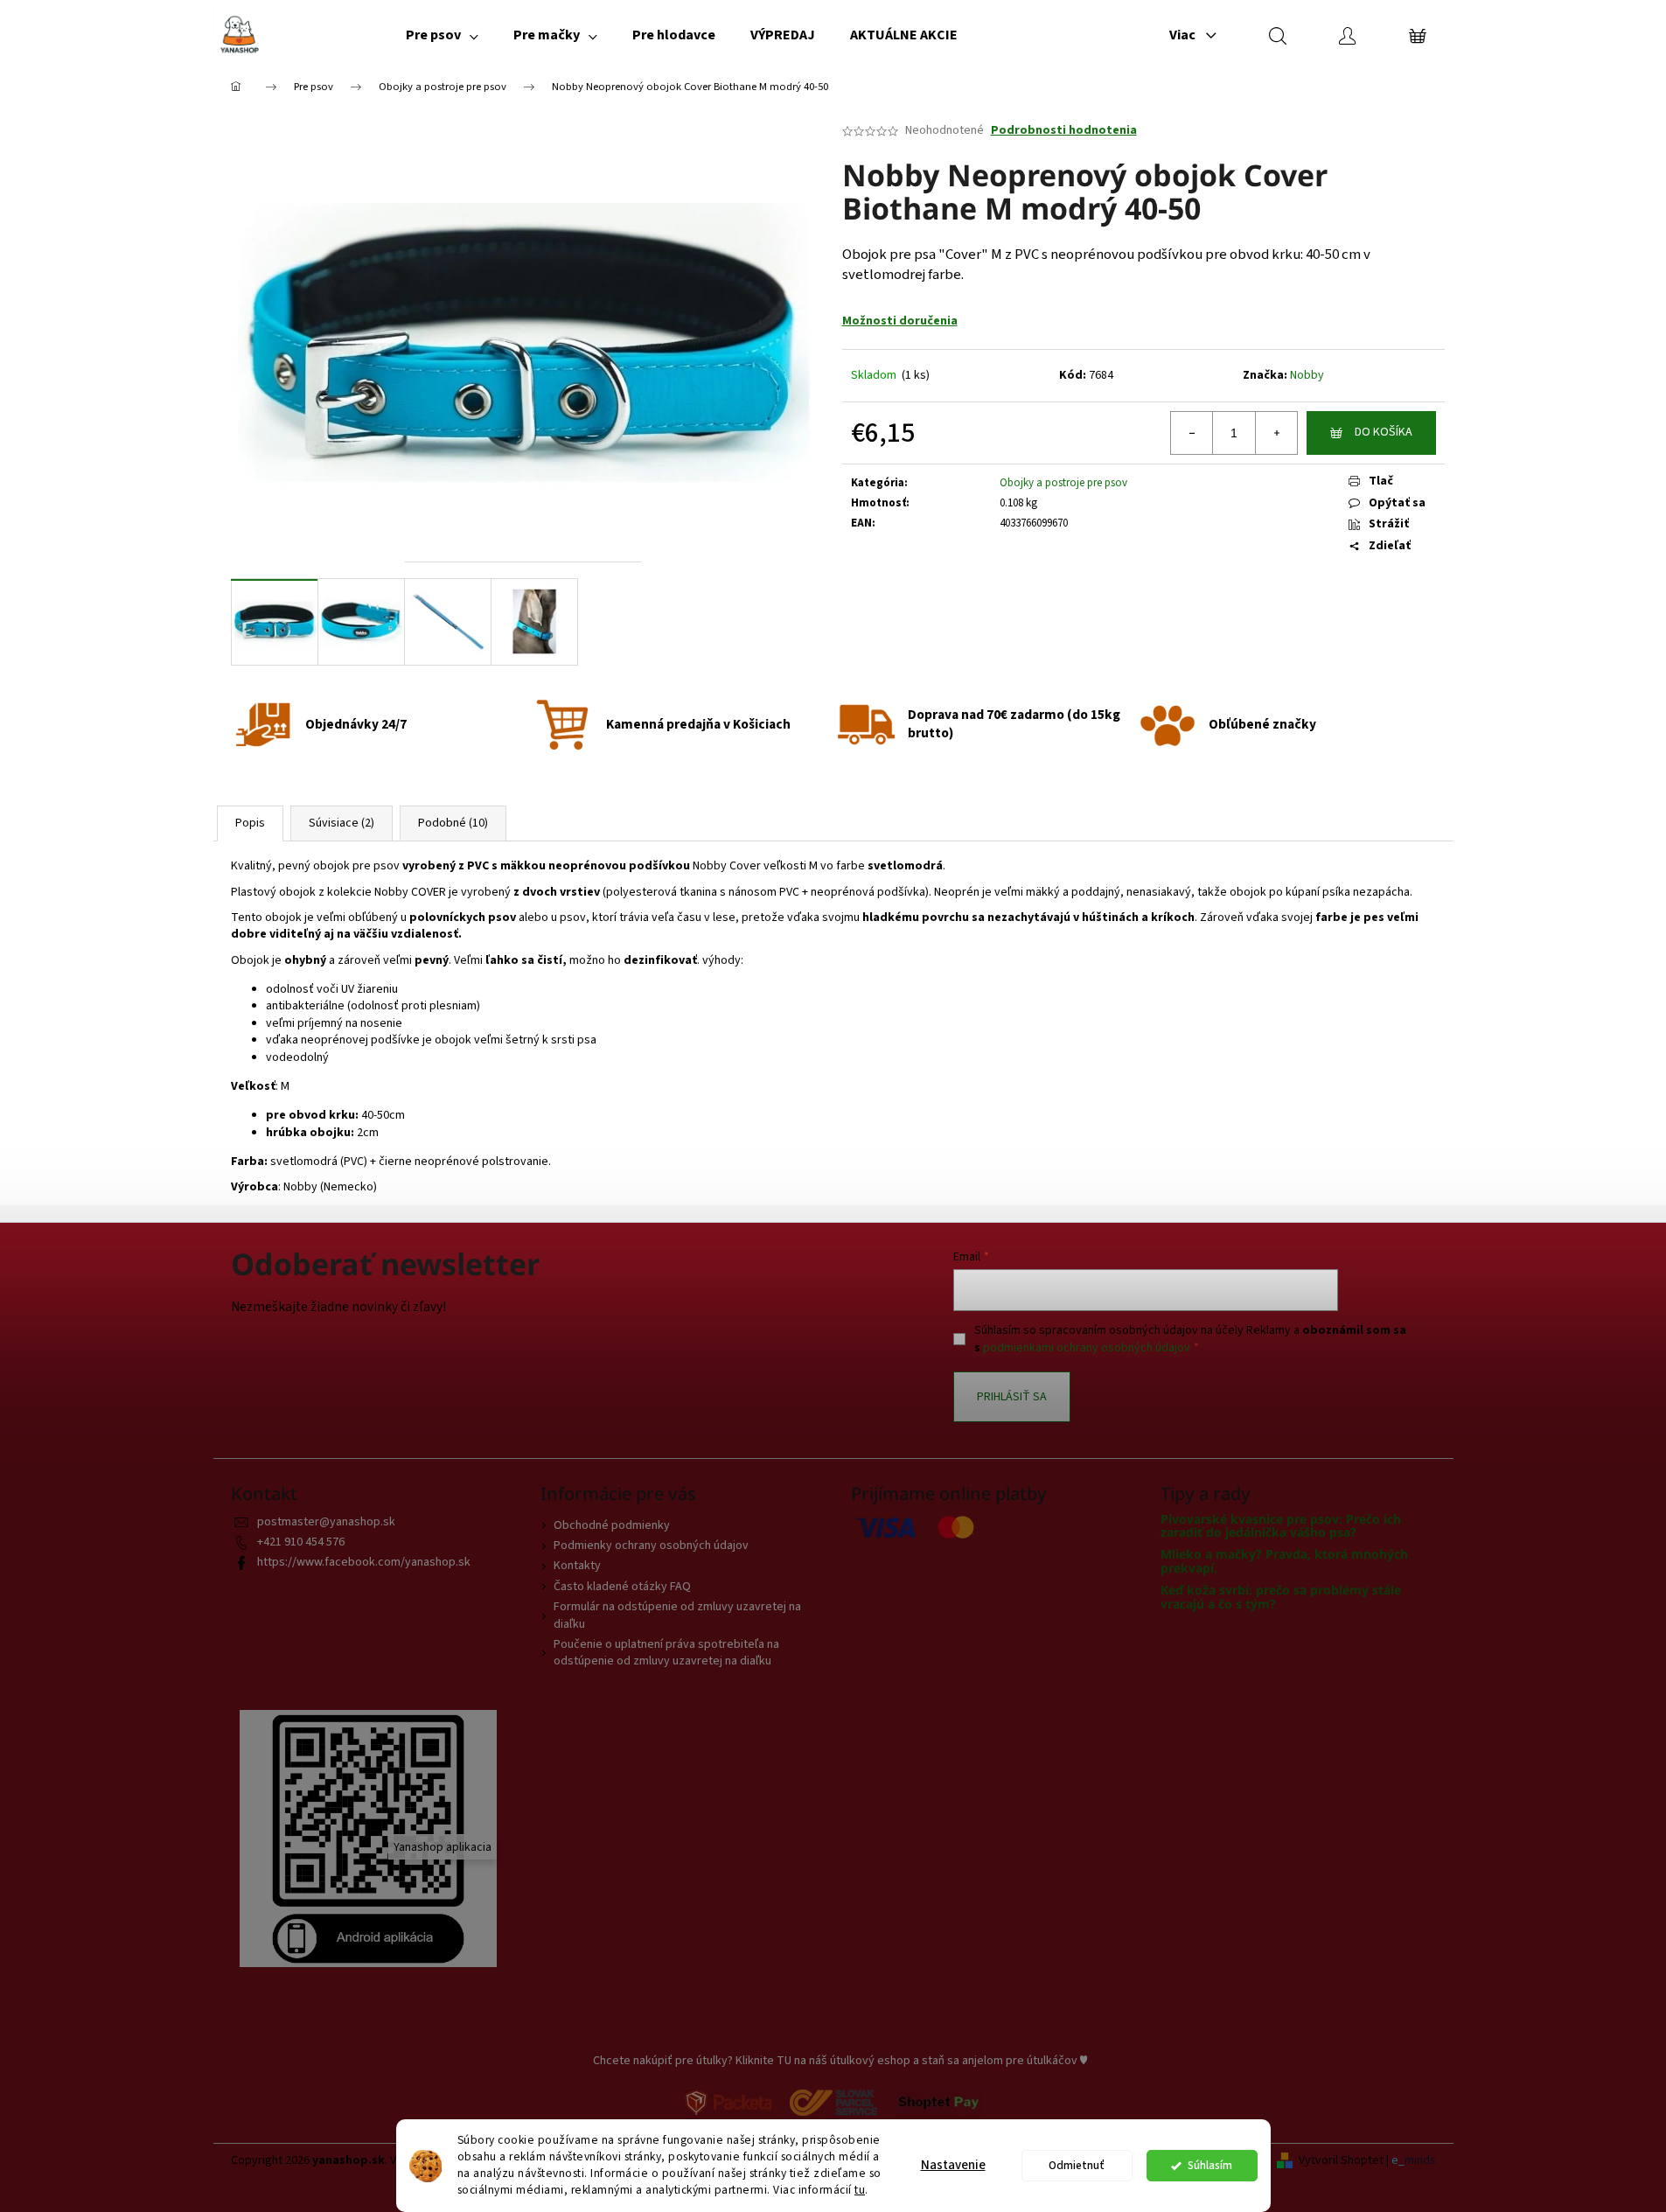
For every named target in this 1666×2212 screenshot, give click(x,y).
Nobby (1307, 375)
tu (860, 2190)
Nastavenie (953, 2165)
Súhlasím (1210, 2165)
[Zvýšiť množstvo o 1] (1276, 433)
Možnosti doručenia (900, 321)
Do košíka (1384, 432)
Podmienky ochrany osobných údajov (651, 1546)
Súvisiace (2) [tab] (342, 823)
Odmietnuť (1077, 2165)
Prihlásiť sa (1012, 1397)
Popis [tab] (250, 823)
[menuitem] (442, 35)
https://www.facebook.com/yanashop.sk (364, 1562)
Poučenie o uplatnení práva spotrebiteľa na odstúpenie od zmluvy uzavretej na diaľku (666, 1653)
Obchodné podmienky (612, 1525)
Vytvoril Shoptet (1341, 2161)
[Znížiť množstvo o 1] (1192, 433)
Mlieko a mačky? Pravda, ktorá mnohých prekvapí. (1284, 1561)
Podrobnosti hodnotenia (1064, 131)
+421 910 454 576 (301, 1542)
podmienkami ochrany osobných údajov (1087, 1348)
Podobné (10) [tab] (453, 823)
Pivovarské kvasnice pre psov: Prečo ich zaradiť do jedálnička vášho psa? (1281, 1526)
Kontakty (577, 1566)
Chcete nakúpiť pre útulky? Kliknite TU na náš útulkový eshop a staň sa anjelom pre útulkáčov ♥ (840, 2061)
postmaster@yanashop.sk (326, 1522)
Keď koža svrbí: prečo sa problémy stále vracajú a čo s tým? (1281, 1597)
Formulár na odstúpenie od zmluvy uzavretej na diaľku (677, 1615)
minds (1420, 2161)
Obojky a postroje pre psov (1063, 483)
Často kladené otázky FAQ (622, 1587)
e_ (1398, 2161)
